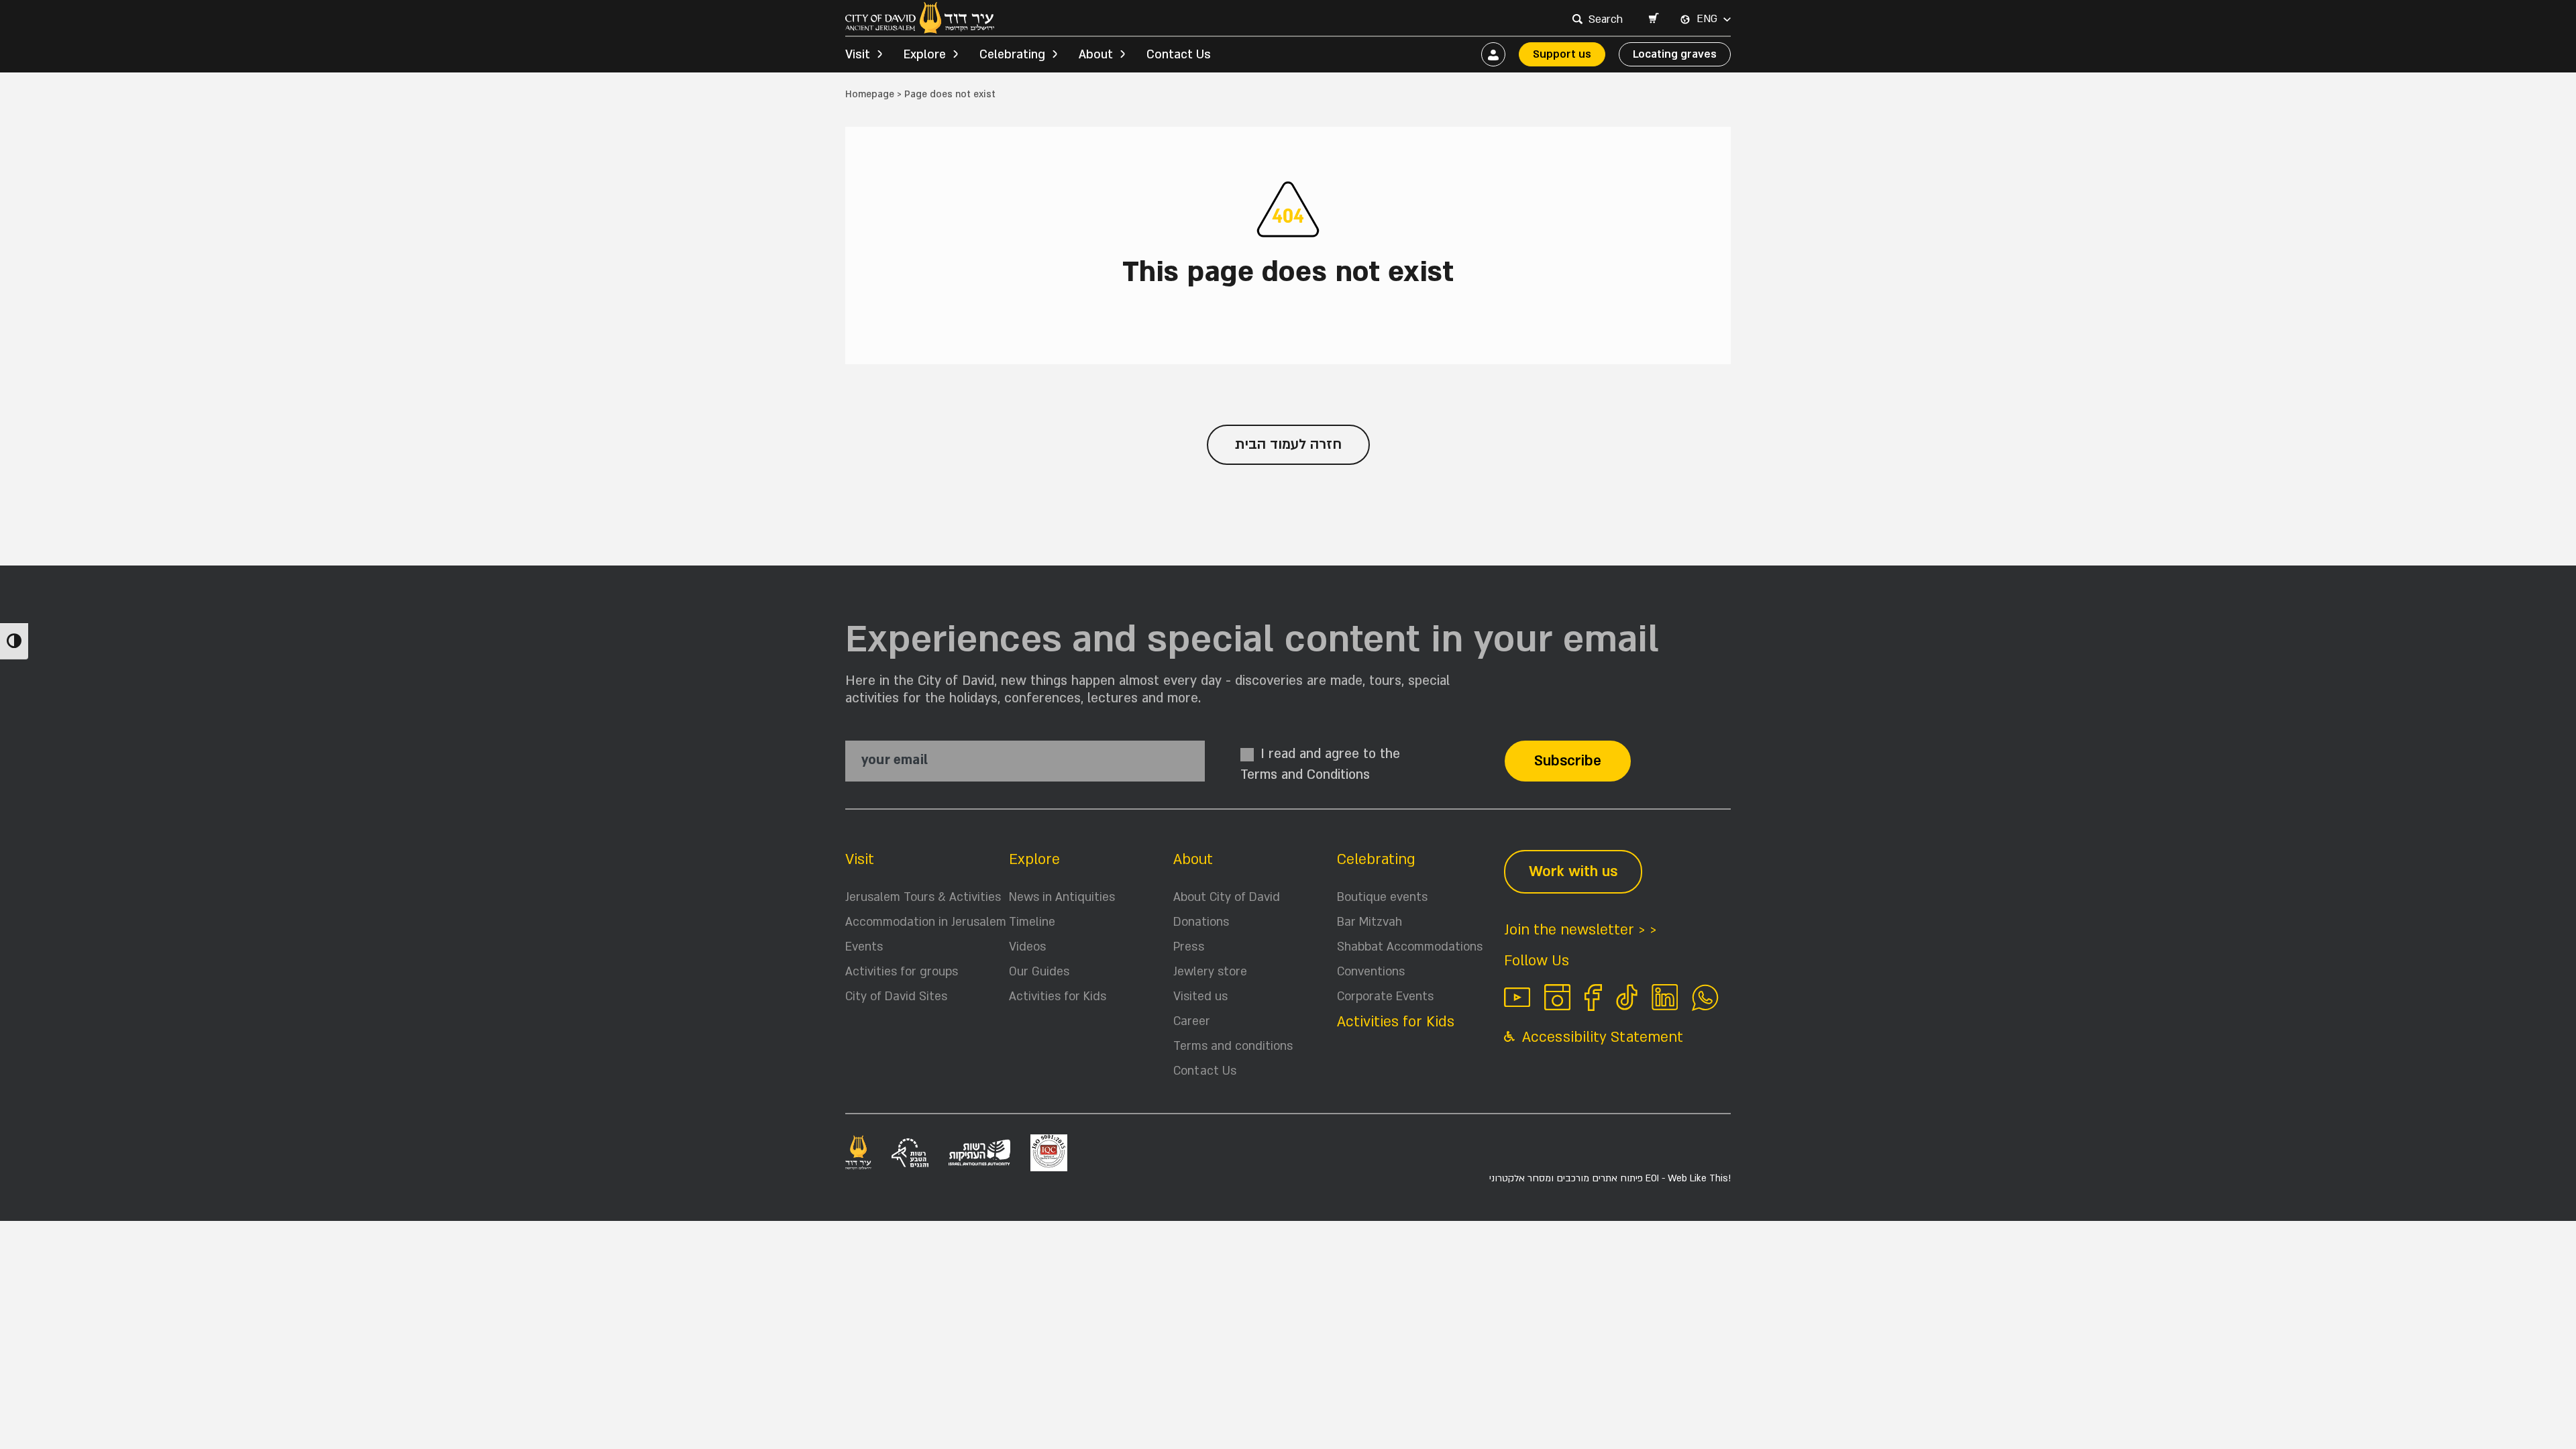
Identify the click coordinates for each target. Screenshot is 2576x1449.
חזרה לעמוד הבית (1288, 444)
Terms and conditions (1233, 1046)
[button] (1653, 19)
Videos (1027, 947)
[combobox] (1607, 19)
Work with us (1573, 872)
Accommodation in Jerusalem (926, 922)
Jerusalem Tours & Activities (923, 897)
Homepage (870, 94)
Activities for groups (902, 972)
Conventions (1371, 972)
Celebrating (1376, 860)
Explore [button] (925, 55)
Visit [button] (858, 55)
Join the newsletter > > (1580, 930)
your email (895, 760)
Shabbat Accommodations (1410, 947)
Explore (1034, 860)
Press (1189, 947)
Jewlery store (1210, 972)
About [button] (1096, 55)
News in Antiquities (1062, 897)
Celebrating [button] (1012, 55)
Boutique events (1382, 897)
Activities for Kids (1058, 997)
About (1193, 860)
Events (864, 947)
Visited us (1200, 997)
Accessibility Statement (1601, 1037)
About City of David (1227, 897)
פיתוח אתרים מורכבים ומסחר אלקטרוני (1610, 1178)
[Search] (1577, 19)
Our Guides (1039, 972)
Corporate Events (1385, 997)
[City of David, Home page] (920, 18)
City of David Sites (896, 997)
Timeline (1032, 922)
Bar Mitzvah (1370, 922)
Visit (860, 860)
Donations (1201, 922)
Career (1192, 1021)
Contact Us (1179, 55)
